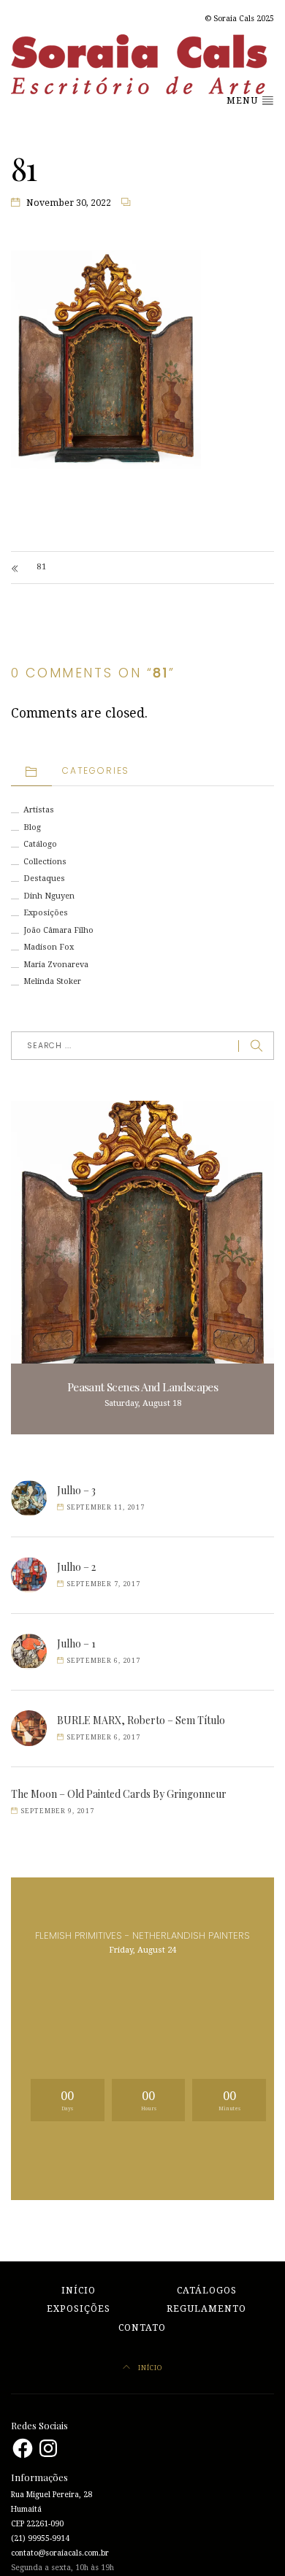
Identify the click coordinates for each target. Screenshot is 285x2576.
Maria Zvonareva (56, 965)
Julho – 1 (76, 1643)
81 (42, 567)
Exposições (46, 913)
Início (79, 2291)
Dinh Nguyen (49, 896)
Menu (244, 101)
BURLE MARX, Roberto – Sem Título (141, 1720)
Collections (45, 862)
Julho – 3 (76, 1490)
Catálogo (40, 844)
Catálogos (207, 2291)
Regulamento (206, 2309)
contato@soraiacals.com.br (60, 2553)
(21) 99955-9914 (40, 2538)
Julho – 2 (76, 1567)
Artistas (39, 810)
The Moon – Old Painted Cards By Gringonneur (119, 1794)
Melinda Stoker (52, 981)
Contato (142, 2328)
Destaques (44, 878)
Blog (32, 827)
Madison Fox (49, 947)
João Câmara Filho (58, 930)
